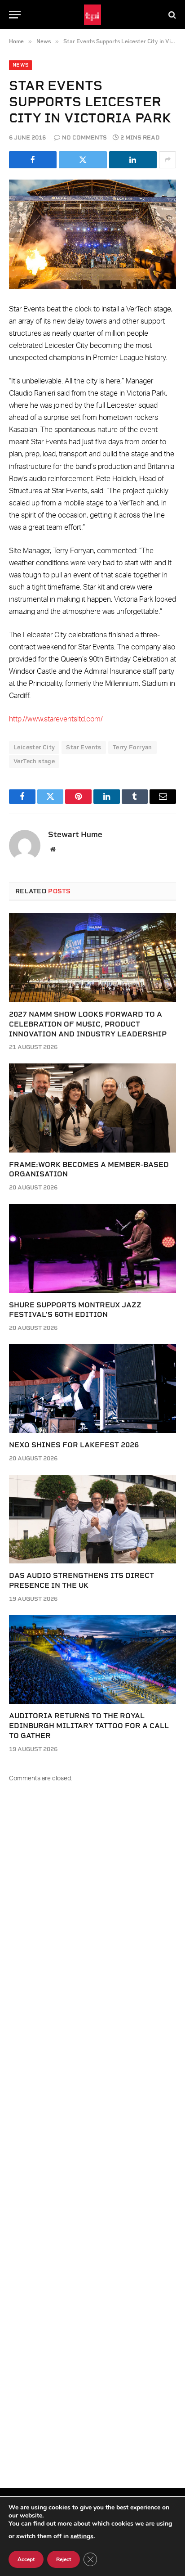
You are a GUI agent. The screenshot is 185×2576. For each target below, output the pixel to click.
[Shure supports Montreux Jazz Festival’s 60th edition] (92, 1248)
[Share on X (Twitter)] (83, 160)
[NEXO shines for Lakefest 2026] (92, 1389)
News (20, 65)
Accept (26, 2559)
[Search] (171, 15)
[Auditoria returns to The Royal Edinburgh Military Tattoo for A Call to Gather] (92, 1659)
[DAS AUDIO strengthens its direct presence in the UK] (92, 1519)
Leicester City (34, 747)
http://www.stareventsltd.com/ (56, 719)
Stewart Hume (75, 834)
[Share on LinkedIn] (133, 160)
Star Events (84, 747)
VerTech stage (34, 761)
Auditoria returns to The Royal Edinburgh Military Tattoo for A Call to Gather (89, 1726)
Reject (64, 2559)
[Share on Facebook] (33, 160)
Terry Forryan (132, 747)
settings (82, 2536)
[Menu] (15, 15)
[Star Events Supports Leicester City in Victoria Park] (92, 234)
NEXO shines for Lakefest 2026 (74, 1445)
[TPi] (93, 15)
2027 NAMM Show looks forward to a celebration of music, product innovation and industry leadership (88, 1024)
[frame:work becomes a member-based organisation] (92, 1108)
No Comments (84, 137)
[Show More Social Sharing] (167, 160)
